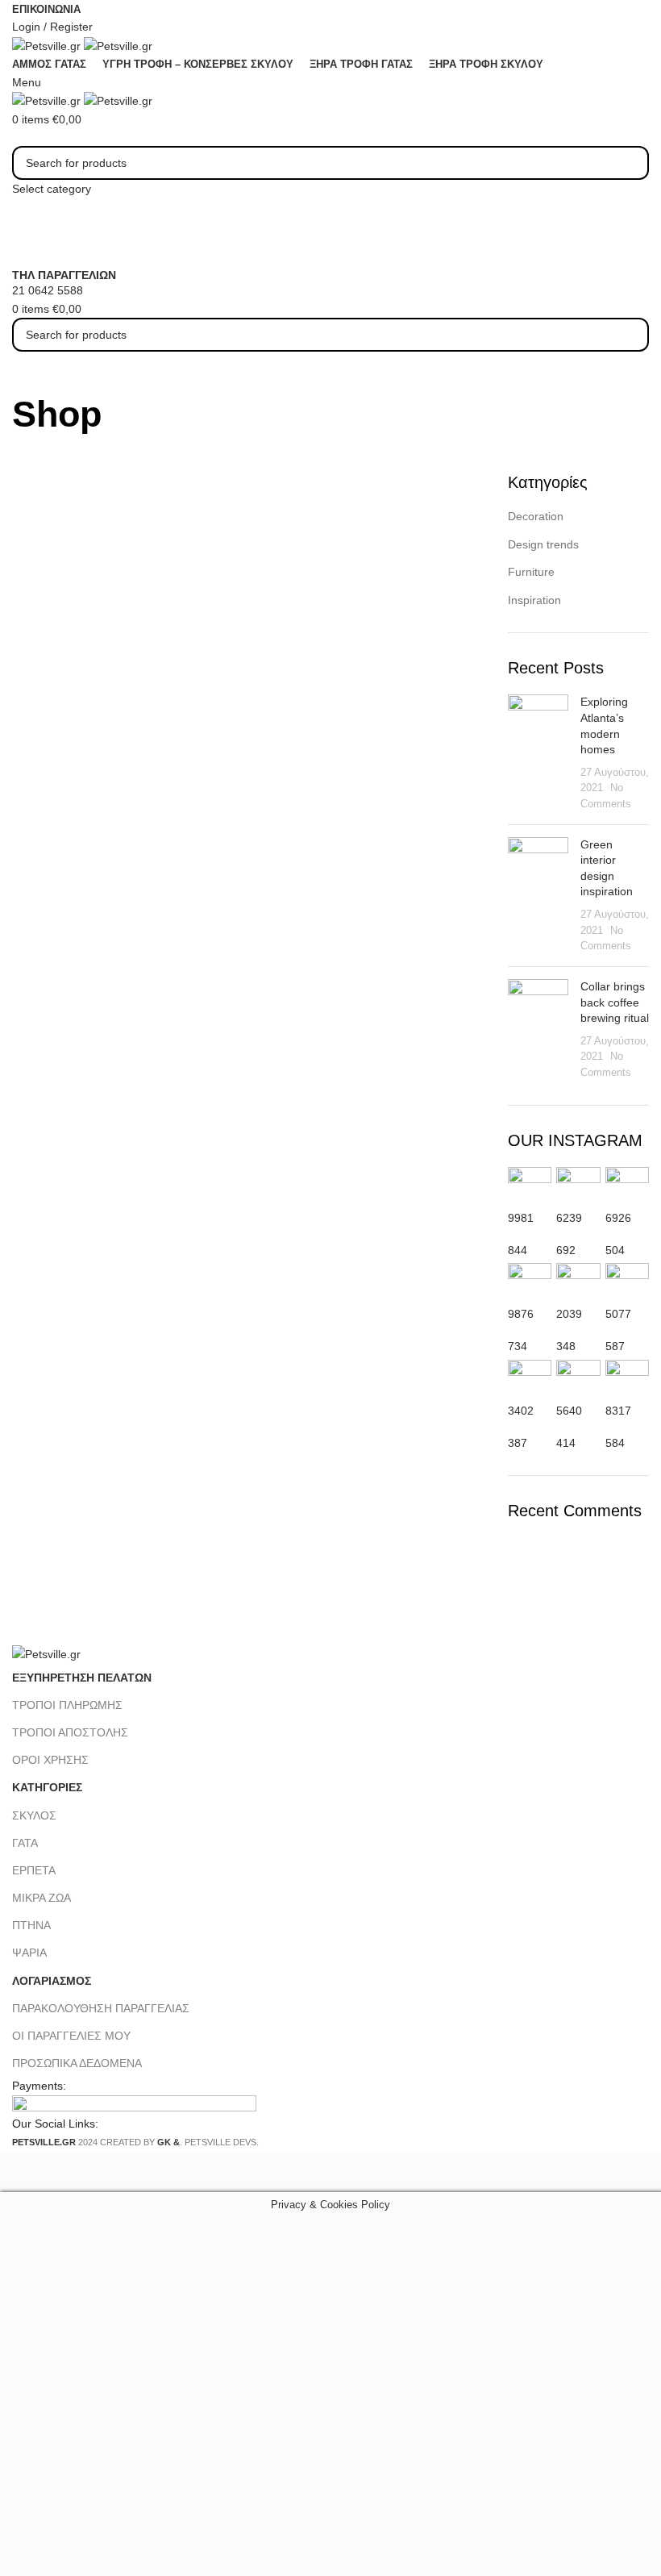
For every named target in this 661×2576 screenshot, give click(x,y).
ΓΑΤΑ (25, 1843)
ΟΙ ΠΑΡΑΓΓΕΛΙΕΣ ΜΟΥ (71, 2036)
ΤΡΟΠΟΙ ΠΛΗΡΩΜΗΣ (67, 1705)
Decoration (536, 516)
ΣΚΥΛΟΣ (34, 1815)
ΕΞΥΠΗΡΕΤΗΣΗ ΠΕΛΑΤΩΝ (82, 1678)
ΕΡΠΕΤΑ (34, 1870)
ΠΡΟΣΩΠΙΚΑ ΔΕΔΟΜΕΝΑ (77, 2063)
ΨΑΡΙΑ (29, 1953)
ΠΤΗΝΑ (31, 1925)
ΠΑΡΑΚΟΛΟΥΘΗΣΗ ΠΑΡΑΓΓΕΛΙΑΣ (101, 2008)
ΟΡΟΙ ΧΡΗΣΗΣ (50, 1760)
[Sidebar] (20, 2172)
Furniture (531, 572)
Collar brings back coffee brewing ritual (615, 1002)
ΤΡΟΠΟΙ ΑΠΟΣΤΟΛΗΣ (70, 1732)
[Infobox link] (330, 1076)
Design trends (543, 544)
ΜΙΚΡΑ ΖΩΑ (42, 1898)
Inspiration (534, 600)
